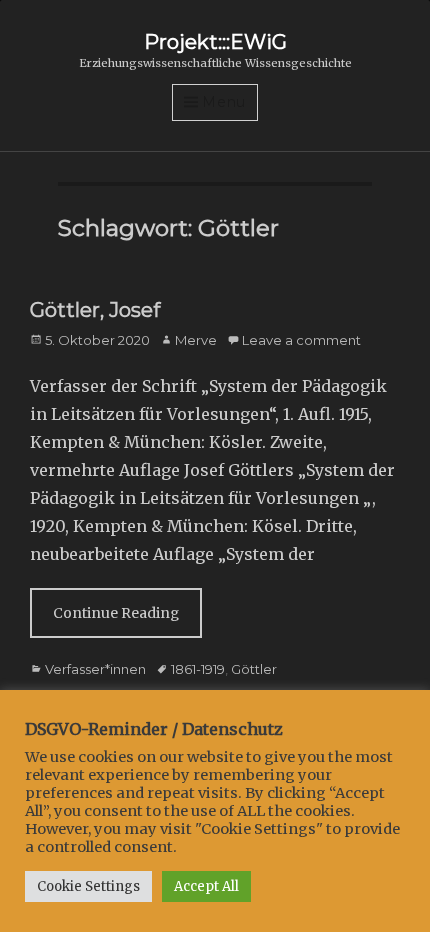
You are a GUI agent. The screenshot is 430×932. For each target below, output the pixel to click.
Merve (196, 340)
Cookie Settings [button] (88, 886)
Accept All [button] (206, 886)
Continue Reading (116, 613)
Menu (224, 102)
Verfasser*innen (95, 669)
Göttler (254, 669)
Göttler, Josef (95, 310)
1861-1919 (198, 669)
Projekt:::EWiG (215, 42)
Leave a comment (301, 340)
